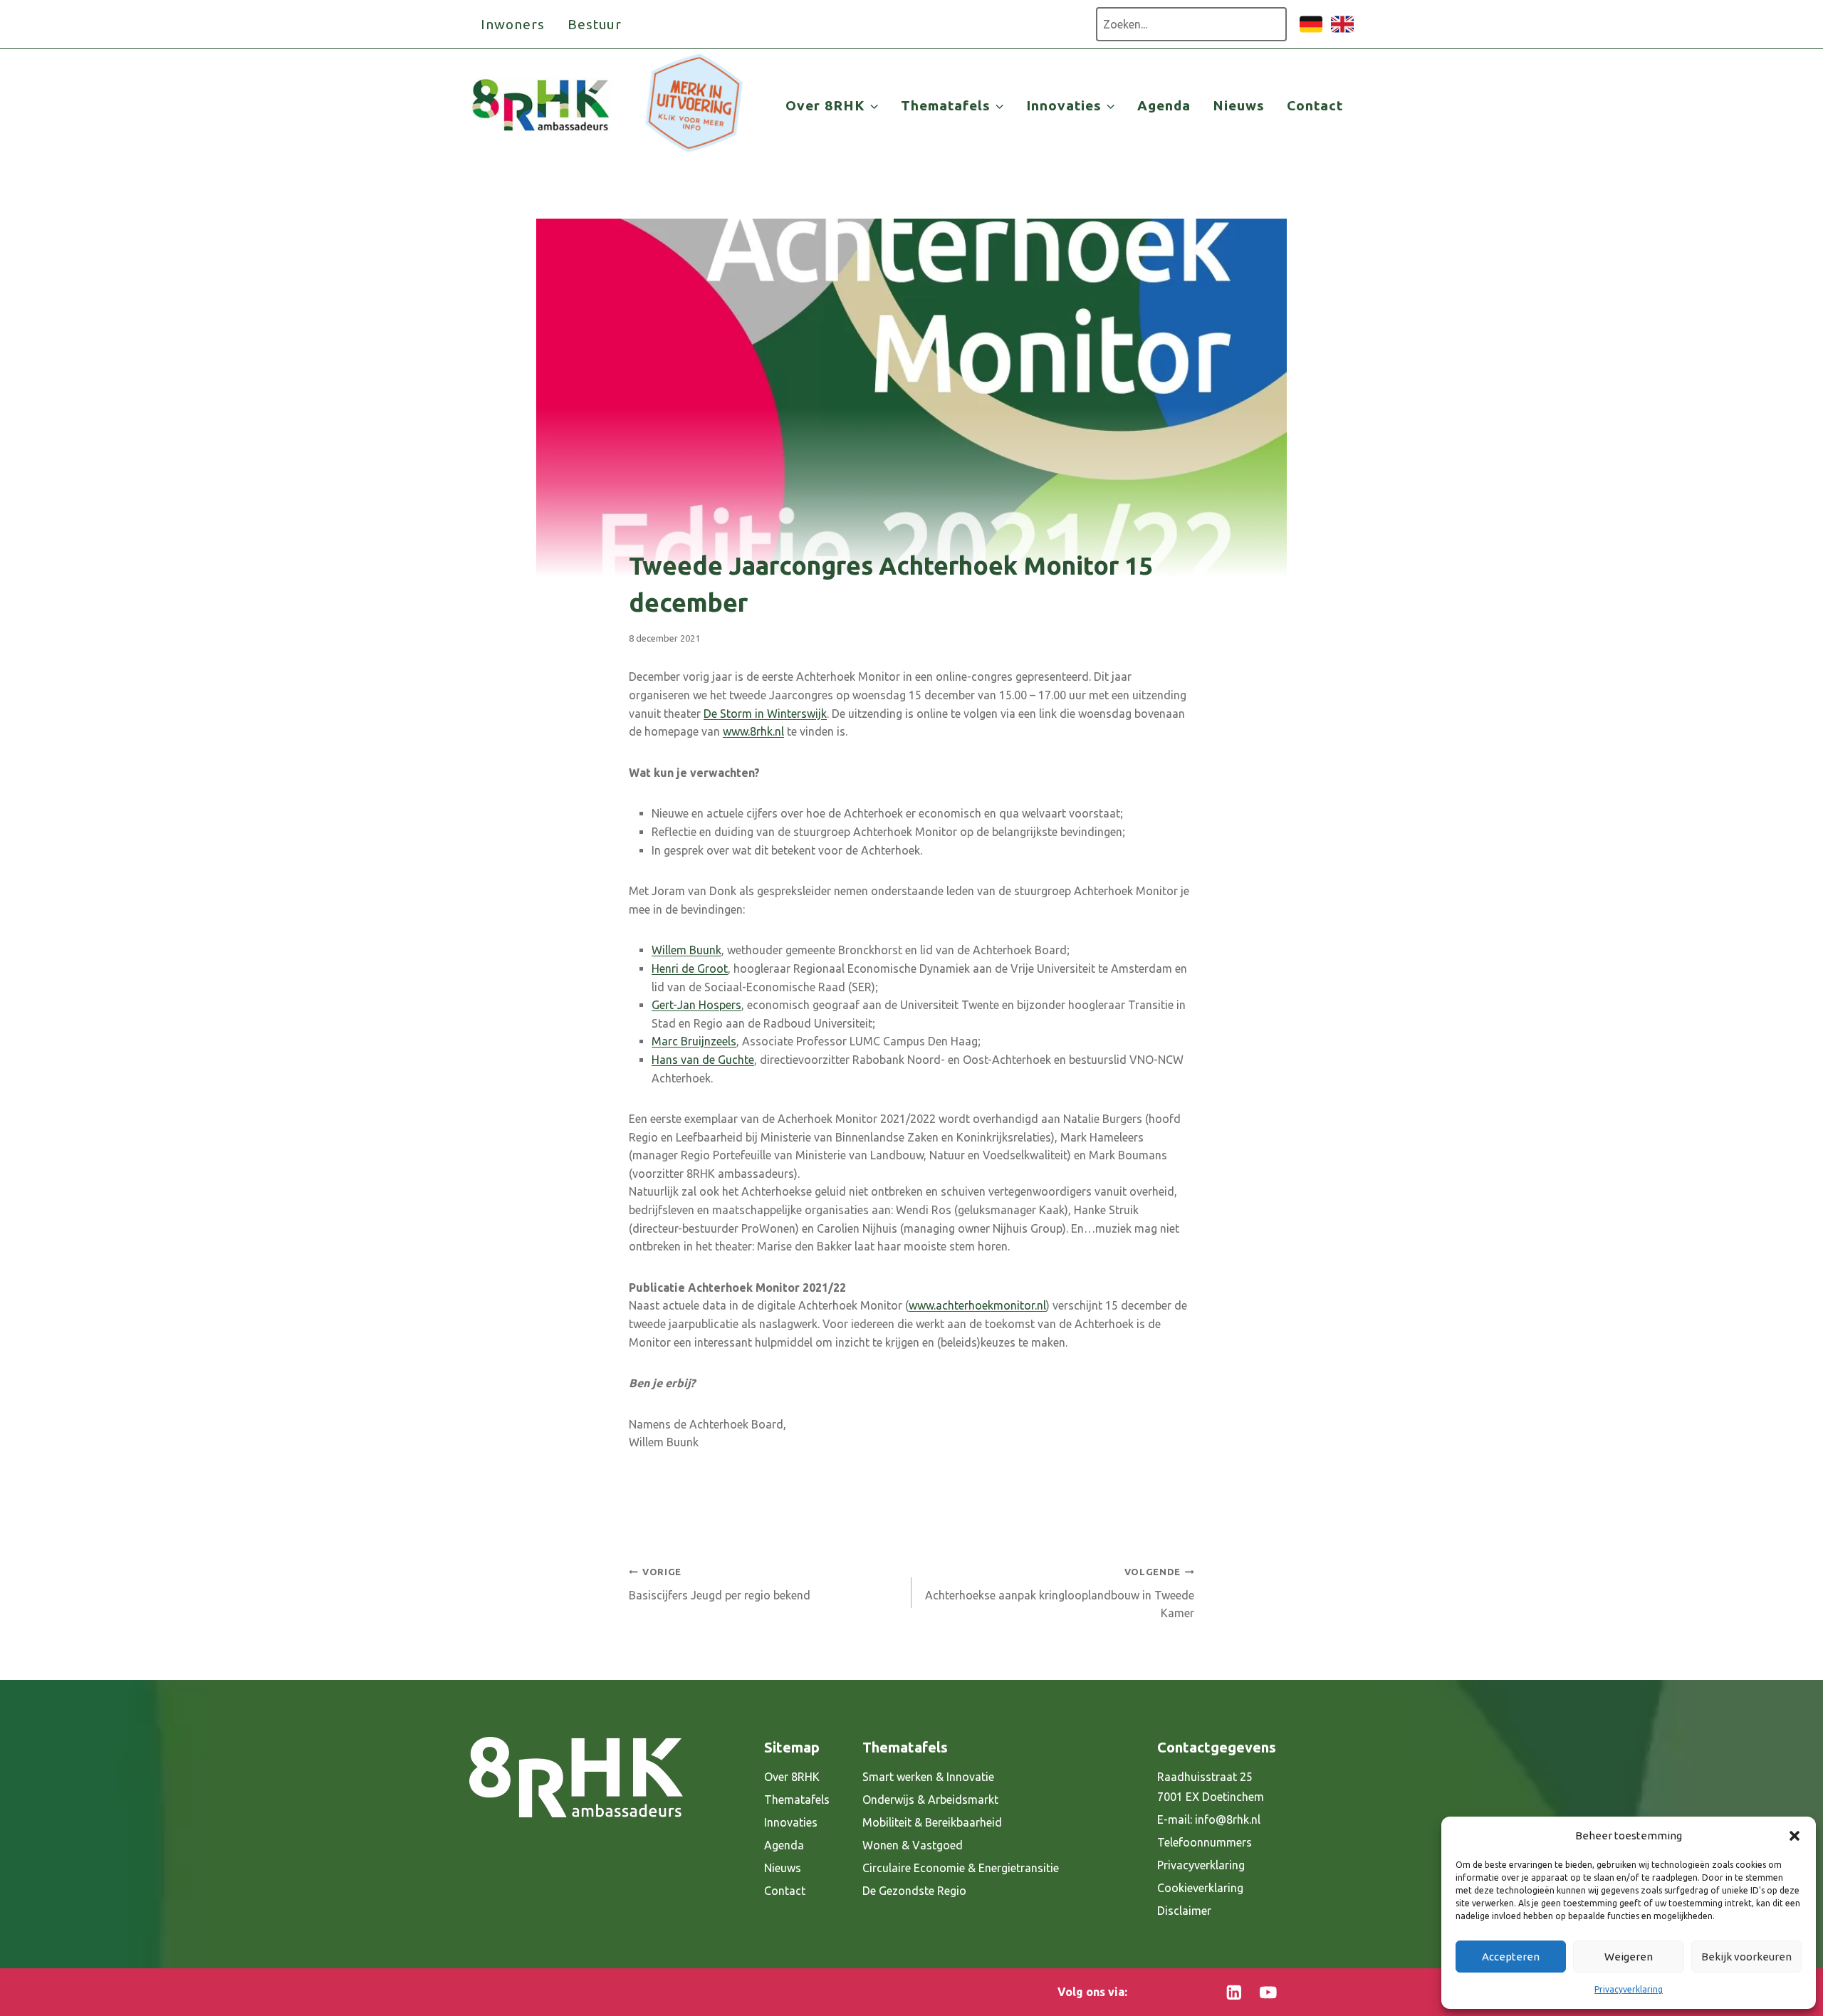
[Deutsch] (1311, 31)
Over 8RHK (792, 1777)
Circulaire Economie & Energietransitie (961, 1868)
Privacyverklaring (1629, 1989)
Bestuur (595, 24)
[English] (1342, 31)
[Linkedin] (1234, 1992)
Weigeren (1629, 1957)
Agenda (1164, 105)
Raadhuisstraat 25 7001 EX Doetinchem (1211, 1787)
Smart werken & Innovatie (928, 1777)
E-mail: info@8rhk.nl (1209, 1819)
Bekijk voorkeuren (1746, 1957)
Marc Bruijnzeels (694, 1041)
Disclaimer (1184, 1911)
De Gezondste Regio (914, 1891)
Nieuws (1239, 105)
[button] (1795, 1836)
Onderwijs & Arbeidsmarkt (930, 1800)
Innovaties (791, 1822)
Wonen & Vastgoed (913, 1845)
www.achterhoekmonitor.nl (977, 1305)
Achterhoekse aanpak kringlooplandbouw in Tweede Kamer (1060, 1593)
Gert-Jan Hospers (696, 1005)
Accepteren (1511, 1957)
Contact (1315, 105)
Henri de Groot (690, 968)
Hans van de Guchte (703, 1060)
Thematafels (797, 1800)
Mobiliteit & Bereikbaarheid (932, 1822)
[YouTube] (1268, 1992)
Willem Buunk (686, 950)
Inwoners (513, 24)
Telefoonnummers (1205, 1842)
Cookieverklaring (1200, 1888)
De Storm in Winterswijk (765, 714)
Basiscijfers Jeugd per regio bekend (720, 1584)
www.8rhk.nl (753, 731)
